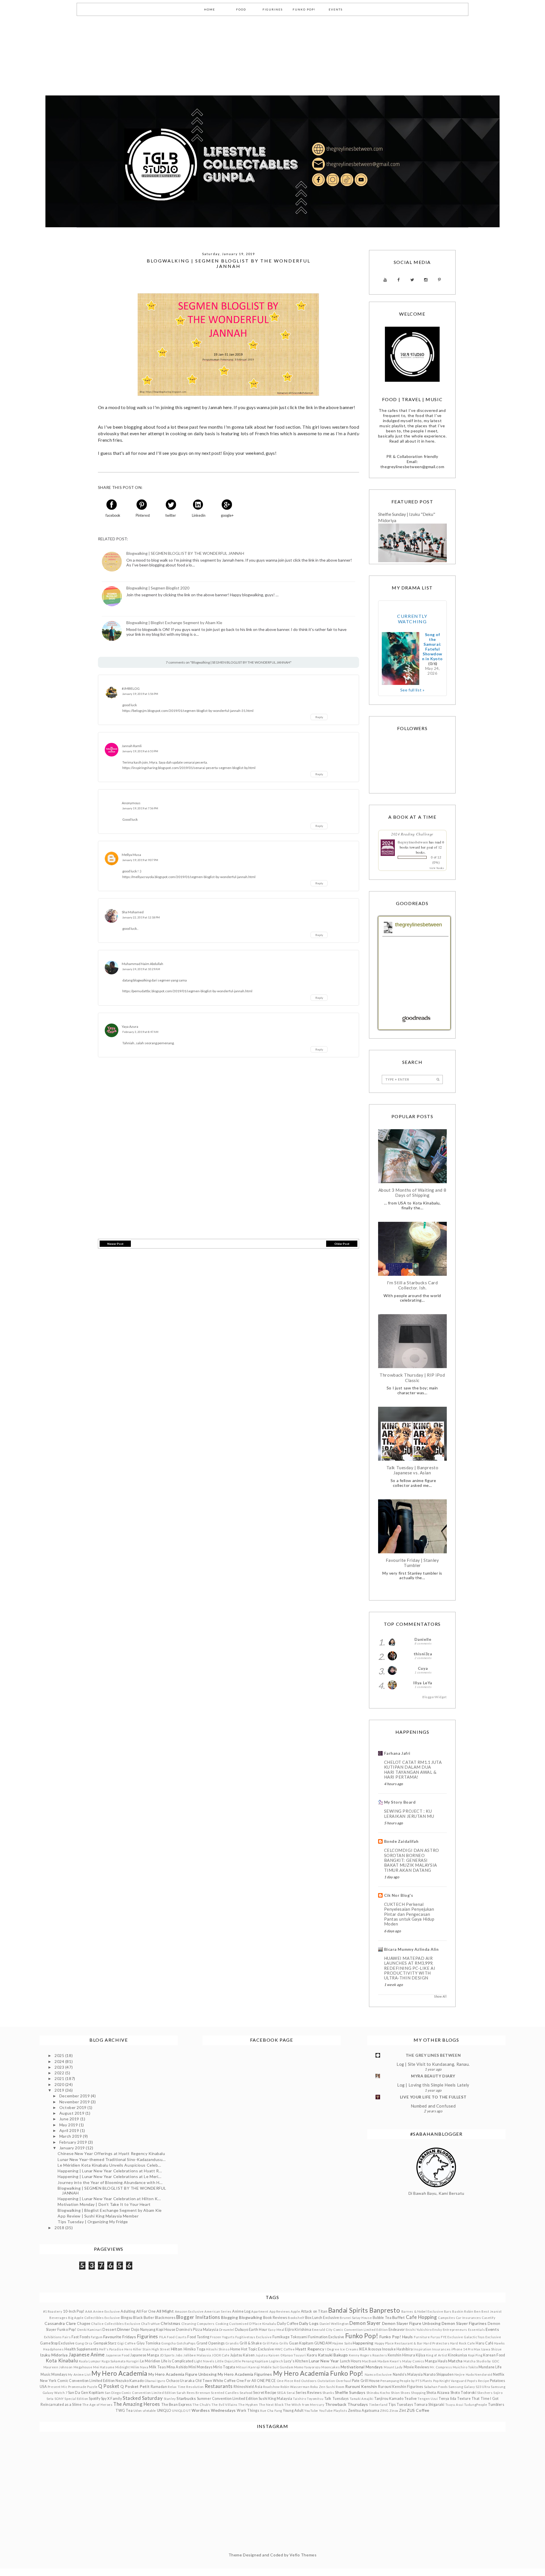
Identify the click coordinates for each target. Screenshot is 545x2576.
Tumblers (496, 2405)
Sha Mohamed (133, 912)
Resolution (195, 2387)
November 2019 (75, 2102)
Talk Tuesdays (337, 2399)
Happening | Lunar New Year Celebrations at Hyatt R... (110, 2171)
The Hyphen (248, 2405)
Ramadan (159, 2387)
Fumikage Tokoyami (290, 2337)
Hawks (500, 2343)
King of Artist (437, 2355)
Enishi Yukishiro (419, 2330)
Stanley (170, 2399)
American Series (218, 2311)
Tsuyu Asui (454, 2405)
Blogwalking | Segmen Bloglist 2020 (158, 588)
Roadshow (271, 2387)
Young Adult (293, 2411)
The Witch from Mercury (304, 2405)
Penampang (390, 2381)
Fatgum (97, 2337)
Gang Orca (84, 2343)
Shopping (418, 2393)
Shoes (405, 2393)
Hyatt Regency (310, 2349)
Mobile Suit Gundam (277, 2367)
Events (492, 2329)
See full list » (412, 690)
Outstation (326, 2381)
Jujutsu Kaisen (243, 2355)
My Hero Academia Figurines (245, 2374)
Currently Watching (412, 619)
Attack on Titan (314, 2311)
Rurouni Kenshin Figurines (401, 2387)
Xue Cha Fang (271, 2411)
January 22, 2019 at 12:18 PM (141, 917)
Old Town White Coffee (216, 2381)
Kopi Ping (475, 2355)
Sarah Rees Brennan (193, 2393)
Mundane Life (490, 2367)
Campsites (447, 2318)
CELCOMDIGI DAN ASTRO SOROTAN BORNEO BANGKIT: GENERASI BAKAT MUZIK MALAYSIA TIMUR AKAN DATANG (412, 1860)
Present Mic (57, 2387)
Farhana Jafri (397, 1753)
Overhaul (343, 2381)
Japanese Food (118, 2355)
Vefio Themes (303, 2555)
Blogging (229, 2317)
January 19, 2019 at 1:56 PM (140, 694)
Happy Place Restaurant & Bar (399, 2343)
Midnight (122, 2367)
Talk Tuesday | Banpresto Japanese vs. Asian (412, 1470)
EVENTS (336, 9)
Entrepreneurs (455, 2330)
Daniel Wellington (334, 2324)
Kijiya (421, 2355)
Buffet (399, 2317)
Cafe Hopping (422, 2317)
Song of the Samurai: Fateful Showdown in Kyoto (432, 647)
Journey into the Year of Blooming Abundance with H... (110, 2182)
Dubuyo (242, 2330)
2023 (60, 2067)
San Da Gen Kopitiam (86, 2393)
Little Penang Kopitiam (250, 2361)
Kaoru (312, 2355)
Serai (291, 2393)
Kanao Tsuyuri (294, 2355)
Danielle (423, 1639)
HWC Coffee (285, 2349)
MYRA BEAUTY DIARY (433, 2076)
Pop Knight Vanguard (450, 2381)
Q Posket (109, 2386)
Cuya (423, 1668)
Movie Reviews (416, 2367)
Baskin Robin (463, 2311)
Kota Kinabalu (62, 2361)
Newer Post (115, 1244)
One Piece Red (289, 2381)
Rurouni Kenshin (361, 2386)
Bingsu (127, 2318)
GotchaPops (186, 2343)
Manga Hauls (436, 2361)
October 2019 (73, 2107)
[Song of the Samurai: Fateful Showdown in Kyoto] (401, 658)
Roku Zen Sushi (323, 2387)
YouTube (311, 2411)
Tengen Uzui (428, 2399)
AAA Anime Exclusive (103, 2311)
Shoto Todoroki (464, 2393)
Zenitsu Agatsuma (364, 2411)
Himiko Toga (195, 2349)
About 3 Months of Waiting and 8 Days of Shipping (412, 1193)
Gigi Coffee (126, 2343)
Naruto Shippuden (439, 2374)
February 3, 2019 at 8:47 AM (140, 1032)
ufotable (149, 2411)
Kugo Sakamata (114, 2361)
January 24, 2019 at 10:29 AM (141, 969)
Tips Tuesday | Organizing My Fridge (93, 2222)
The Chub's (202, 2405)
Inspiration (422, 2349)
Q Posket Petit (135, 2386)
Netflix (499, 2374)
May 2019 (69, 2125)
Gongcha (168, 2343)
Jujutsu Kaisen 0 (269, 2355)
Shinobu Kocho (378, 2393)
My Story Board (400, 1802)
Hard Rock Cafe (463, 2343)
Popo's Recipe (478, 2381)
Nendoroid (483, 2374)
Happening (363, 2343)
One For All (246, 2381)
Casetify (489, 2318)
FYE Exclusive (452, 2337)
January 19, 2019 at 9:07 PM (140, 860)
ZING (384, 2411)
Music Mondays (54, 2374)
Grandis (232, 2343)
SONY (59, 2399)
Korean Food (494, 2355)
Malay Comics (413, 2361)
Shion (395, 2393)
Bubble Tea (382, 2318)
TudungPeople (476, 2405)
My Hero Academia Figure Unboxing (183, 2374)
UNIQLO (164, 2411)
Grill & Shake (251, 2343)
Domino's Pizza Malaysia (197, 2330)
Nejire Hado (464, 2374)
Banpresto (385, 2310)
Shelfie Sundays (350, 2392)
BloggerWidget (434, 1697)
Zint (403, 2411)
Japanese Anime (87, 2355)
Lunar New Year (324, 2361)
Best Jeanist (492, 2311)
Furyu (435, 2337)
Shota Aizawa (438, 2393)
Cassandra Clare (60, 2323)
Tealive (411, 2399)
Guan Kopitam (301, 2343)
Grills (284, 2343)
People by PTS (411, 2381)
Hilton (177, 2349)
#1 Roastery (53, 2311)
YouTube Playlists (333, 2411)
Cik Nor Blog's (399, 1895)
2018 (60, 2228)
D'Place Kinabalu (263, 2324)
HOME (210, 9)
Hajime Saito (342, 2343)
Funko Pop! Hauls (396, 2337)
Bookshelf (296, 2318)
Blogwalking (251, 2317)
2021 (60, 2078)
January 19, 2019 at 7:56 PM (140, 808)
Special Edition (76, 2399)
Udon (138, 2411)
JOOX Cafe (221, 2355)
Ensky (437, 2330)
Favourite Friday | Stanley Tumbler (412, 1563)
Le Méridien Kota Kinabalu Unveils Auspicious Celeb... (109, 2165)
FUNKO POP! (304, 9)
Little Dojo (223, 2361)
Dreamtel (227, 2330)
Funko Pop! (362, 2336)
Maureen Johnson (58, 2367)
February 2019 (74, 2142)
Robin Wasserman (295, 2387)
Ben (477, 2311)
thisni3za (423, 1654)
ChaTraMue (151, 2324)
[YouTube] (385, 280)
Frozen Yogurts (222, 2337)
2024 (60, 2061)
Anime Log (241, 2311)
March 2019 (71, 2136)
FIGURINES (273, 9)
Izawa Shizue (491, 2349)
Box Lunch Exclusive (322, 2318)
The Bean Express (177, 2405)
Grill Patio (271, 2343)
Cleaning (189, 2324)
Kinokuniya (458, 2355)
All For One (146, 2311)
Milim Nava (140, 2367)
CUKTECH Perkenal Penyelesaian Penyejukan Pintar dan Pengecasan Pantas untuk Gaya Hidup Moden (409, 1914)
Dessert (109, 2330)
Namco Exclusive (378, 2374)
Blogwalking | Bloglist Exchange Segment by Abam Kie (174, 623)
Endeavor (397, 2330)
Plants (427, 2381)
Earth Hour (258, 2330)
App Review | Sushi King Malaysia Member (98, 2216)
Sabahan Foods (436, 2387)
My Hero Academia (119, 2373)
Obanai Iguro (155, 2381)
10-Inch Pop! (74, 2311)
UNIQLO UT (181, 2411)
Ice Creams (349, 2349)
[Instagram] (426, 280)
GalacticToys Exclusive (482, 2337)
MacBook (369, 2361)
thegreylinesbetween (413, 842)
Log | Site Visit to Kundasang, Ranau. (433, 2064)
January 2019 (73, 2148)
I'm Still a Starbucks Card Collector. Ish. (412, 1285)
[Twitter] (412, 280)
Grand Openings (211, 2343)
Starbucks (186, 2398)
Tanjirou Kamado (389, 2399)
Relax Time (177, 2387)
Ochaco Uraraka (180, 2381)
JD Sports (167, 2355)
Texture (464, 2399)
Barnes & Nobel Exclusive (422, 2311)
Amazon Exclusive (189, 2311)
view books (437, 868)
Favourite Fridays (120, 2337)
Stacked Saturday (143, 2398)
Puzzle (92, 2387)
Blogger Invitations (198, 2317)
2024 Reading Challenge (412, 834)
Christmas (170, 2323)
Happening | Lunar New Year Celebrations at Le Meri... (109, 2176)
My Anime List (79, 2374)
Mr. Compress (441, 2367)
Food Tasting (198, 2337)
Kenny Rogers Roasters (368, 2355)
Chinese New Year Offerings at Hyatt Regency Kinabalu (111, 2153)
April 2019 (70, 2130)
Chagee (84, 2324)
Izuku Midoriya (54, 2355)
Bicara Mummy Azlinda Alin (411, 1949)
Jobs (179, 2355)
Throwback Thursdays (347, 2404)
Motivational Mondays (362, 2367)
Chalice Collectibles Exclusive (116, 2324)
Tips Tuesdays (401, 2405)
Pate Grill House (366, 2381)
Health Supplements (81, 2349)
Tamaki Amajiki (362, 2399)
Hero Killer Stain (138, 2349)
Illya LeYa (423, 1683)
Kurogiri (133, 2361)
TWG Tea (124, 2411)
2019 (60, 2090)
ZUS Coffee (418, 2410)
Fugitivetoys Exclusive (253, 2337)
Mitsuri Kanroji (248, 2367)
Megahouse (83, 2367)
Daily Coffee (288, 2324)
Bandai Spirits (348, 2310)
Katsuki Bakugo (333, 2355)
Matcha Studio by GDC (481, 2361)
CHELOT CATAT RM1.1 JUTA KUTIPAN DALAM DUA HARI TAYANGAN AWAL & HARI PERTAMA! (413, 1770)
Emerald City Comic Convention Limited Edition (350, 2330)
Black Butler (144, 2318)
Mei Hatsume (104, 2367)
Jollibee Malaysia (197, 2355)
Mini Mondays (200, 2367)
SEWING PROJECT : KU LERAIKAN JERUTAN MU (409, 1814)
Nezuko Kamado (130, 2381)
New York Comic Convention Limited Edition (77, 2381)
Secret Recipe (265, 2393)
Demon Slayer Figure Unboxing (411, 2323)
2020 (60, 2084)
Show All (440, 1996)
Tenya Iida (447, 2399)
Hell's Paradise (111, 2349)
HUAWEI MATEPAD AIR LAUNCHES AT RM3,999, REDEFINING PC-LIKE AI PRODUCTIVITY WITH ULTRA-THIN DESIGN (410, 1968)
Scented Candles (225, 2393)
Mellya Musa (131, 855)
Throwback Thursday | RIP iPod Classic (412, 1377)
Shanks (328, 2393)
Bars (448, 2311)
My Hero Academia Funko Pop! (318, 2373)
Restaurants (219, 2386)
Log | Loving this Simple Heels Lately (433, 2085)
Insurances (441, 2349)
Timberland (378, 2405)
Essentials (477, 2330)
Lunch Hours (351, 2361)
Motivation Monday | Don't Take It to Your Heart (104, 2204)
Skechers (485, 2393)
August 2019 (72, 2113)
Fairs (67, 2337)
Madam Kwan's (390, 2361)
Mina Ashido (177, 2367)
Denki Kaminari (90, 2330)
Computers (206, 2324)
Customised (239, 2324)
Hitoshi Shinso (218, 2349)
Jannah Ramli (132, 746)
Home (235, 2349)
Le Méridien (150, 2361)
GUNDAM (323, 2343)
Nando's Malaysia (408, 2374)
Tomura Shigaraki (429, 2405)
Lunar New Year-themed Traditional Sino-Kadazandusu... (112, 2159)
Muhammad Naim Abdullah (142, 964)
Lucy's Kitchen (296, 2361)
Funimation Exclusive (326, 2337)
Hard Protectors (436, 2343)
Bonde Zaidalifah (401, 1841)
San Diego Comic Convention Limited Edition (140, 2393)
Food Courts (177, 2337)
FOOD (241, 9)
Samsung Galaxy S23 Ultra (469, 2387)
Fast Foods (81, 2337)
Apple (295, 2311)
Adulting (128, 2311)
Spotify (95, 2399)
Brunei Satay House (356, 2318)
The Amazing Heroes (137, 2404)
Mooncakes (331, 2367)
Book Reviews (275, 2318)
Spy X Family (112, 2399)
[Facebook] (399, 280)
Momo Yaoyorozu (307, 2367)
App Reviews (280, 2311)
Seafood (246, 2393)
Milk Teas (157, 2367)
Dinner (124, 2329)
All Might (165, 2311)
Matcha (455, 2361)
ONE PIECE (266, 2381)
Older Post (342, 1244)
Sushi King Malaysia (275, 2399)
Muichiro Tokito (465, 2367)
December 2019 (75, 2096)
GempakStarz (105, 2343)
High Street (161, 2349)
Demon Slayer (365, 2323)
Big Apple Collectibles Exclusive (94, 2318)
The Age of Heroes (98, 2405)
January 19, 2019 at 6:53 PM (140, 751)
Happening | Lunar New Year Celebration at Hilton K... (109, 2199)
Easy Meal (276, 2330)
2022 (60, 2073)
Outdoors (309, 2381)
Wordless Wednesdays (214, 2410)
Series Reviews (309, 2393)
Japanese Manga (145, 2355)
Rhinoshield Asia (248, 2387)
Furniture (422, 2337)
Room (340, 2387)
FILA (163, 2337)
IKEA (363, 2349)
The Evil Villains (225, 2405)
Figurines (148, 2336)
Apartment (260, 2311)
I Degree (332, 2349)
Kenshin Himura (402, 2355)
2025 (60, 2055)
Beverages (58, 2318)
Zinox (394, 2411)
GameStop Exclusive (57, 2343)
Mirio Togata (224, 2367)
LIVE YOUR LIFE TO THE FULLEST (433, 2097)
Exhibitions (53, 2337)
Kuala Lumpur (90, 2361)
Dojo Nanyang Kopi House (153, 2330)
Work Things (248, 2411)
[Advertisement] (170, 56)
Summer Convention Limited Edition (227, 2399)
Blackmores (165, 2318)
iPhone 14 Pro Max (466, 2349)
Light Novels (204, 2361)
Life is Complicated (177, 2361)
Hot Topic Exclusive (257, 2349)
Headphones (54, 2349)
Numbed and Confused (433, 2106)
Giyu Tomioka (149, 2343)
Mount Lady (393, 2367)
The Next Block (271, 2405)
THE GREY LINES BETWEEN (433, 2055)
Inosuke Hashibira (398, 2349)
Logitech (276, 2361)
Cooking (222, 2324)
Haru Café (485, 2343)
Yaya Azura (130, 1027)
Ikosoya (375, 2349)
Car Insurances (469, 2318)
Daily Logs (309, 2323)
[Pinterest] (439, 280)
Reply (319, 717)
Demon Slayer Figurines (464, 2323)
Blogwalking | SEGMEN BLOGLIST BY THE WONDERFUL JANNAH (185, 553)
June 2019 (70, 2119)
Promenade (77, 2387)
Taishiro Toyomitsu (308, 2399)
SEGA (281, 2393)
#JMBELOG (131, 688)
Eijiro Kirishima (298, 2330)
